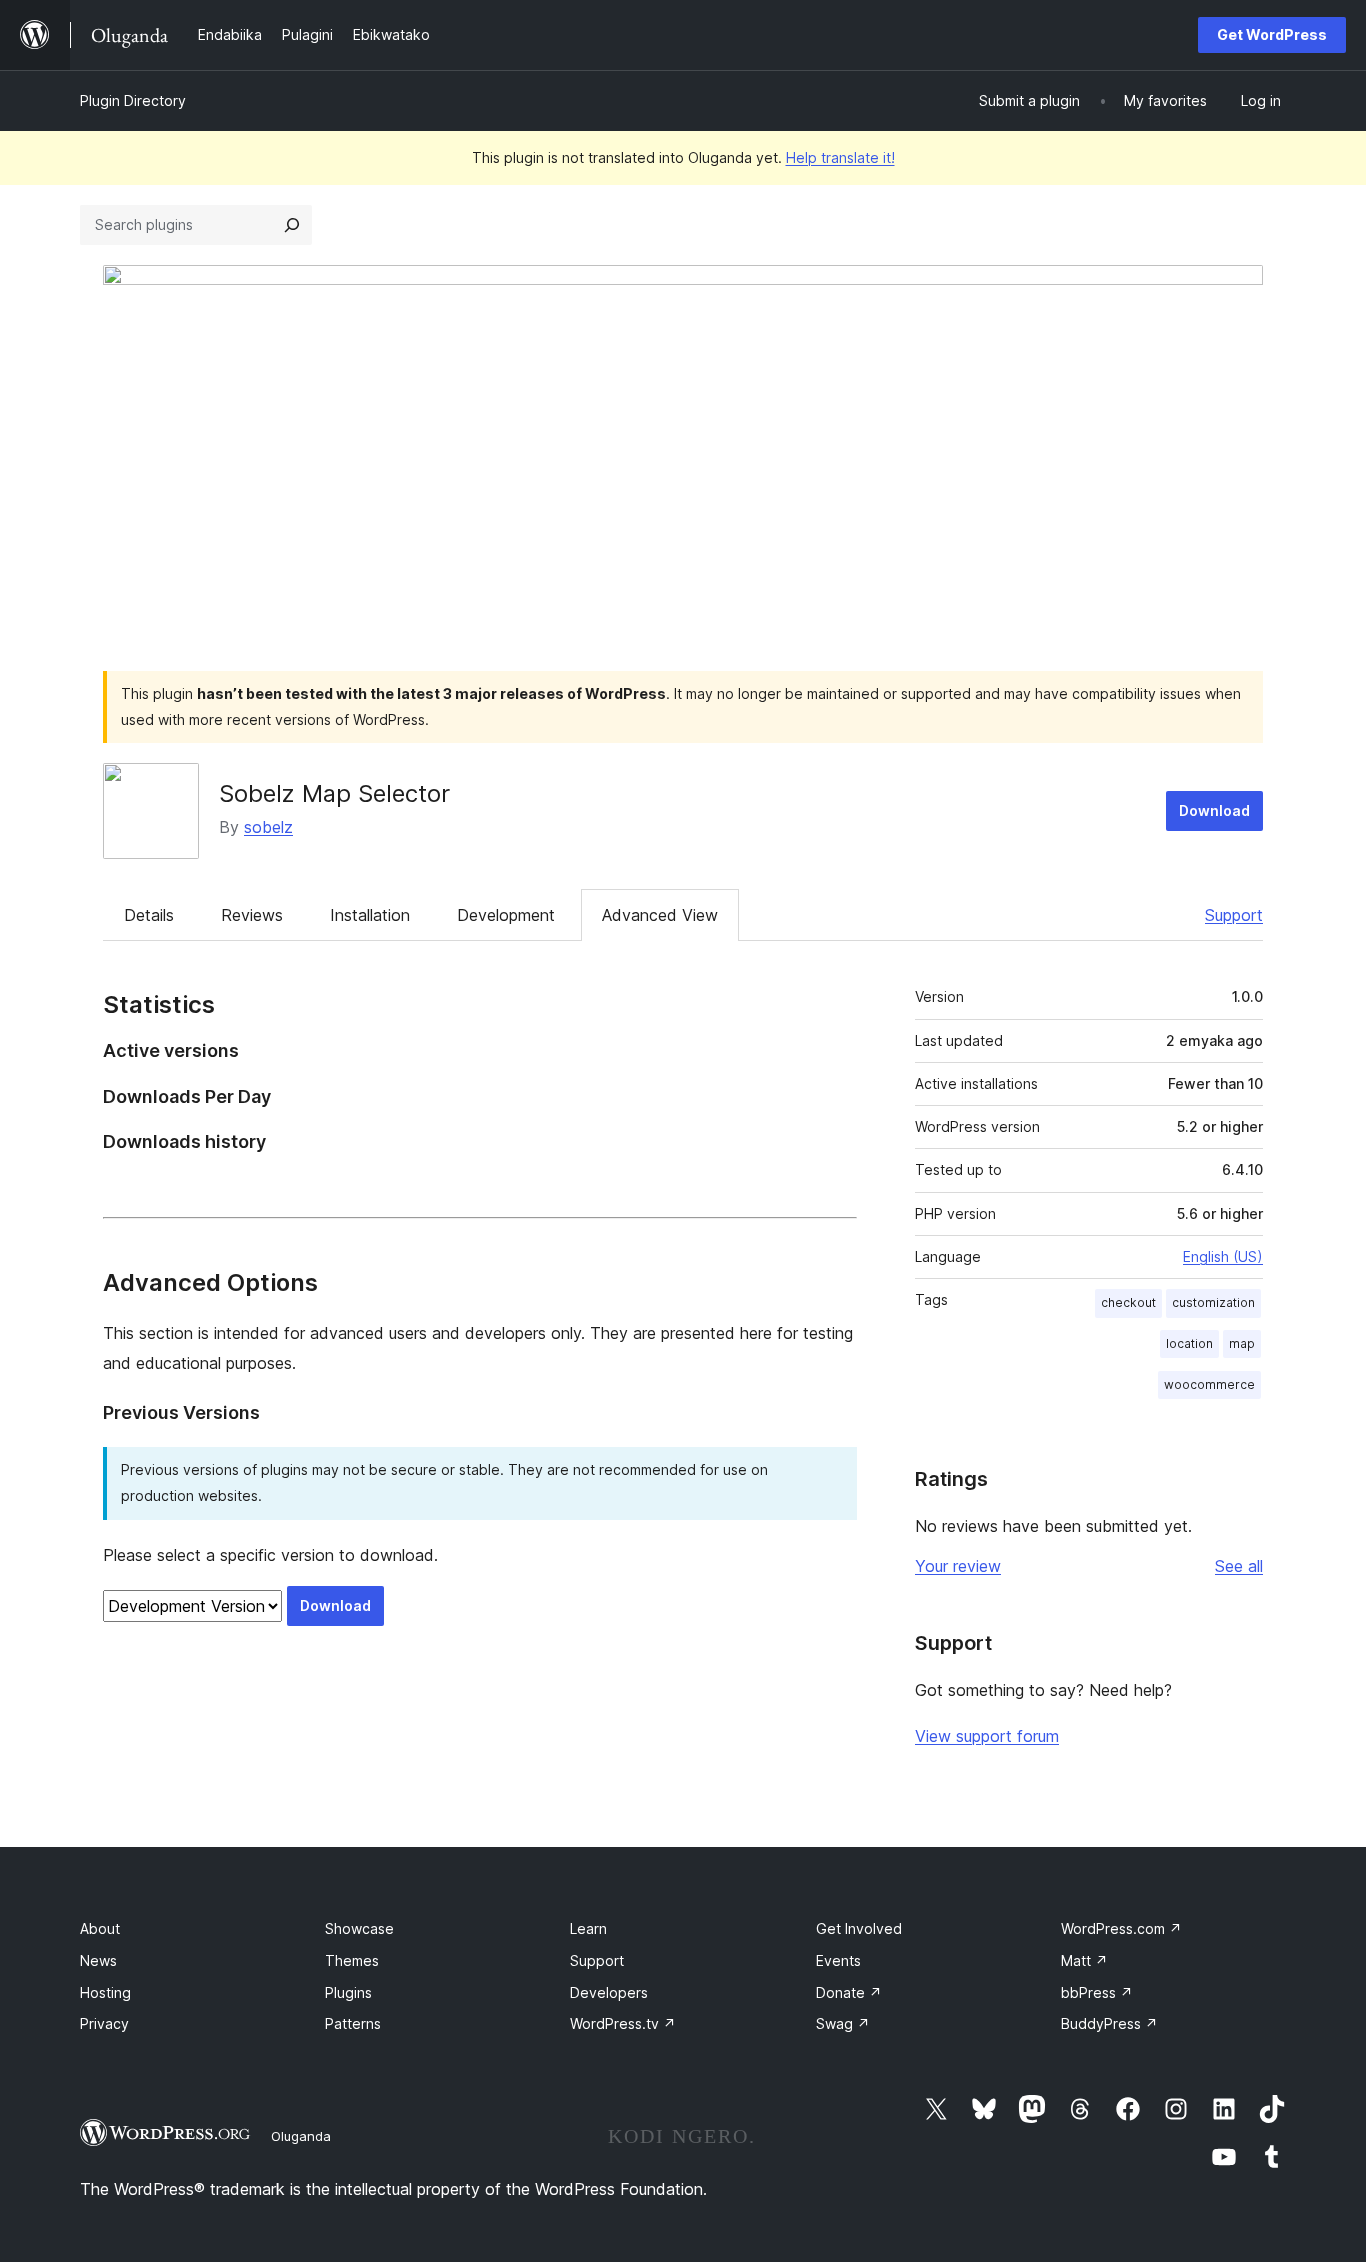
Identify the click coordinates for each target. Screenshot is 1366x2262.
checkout (1128, 1302)
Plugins (348, 1992)
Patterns (353, 2023)
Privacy (104, 2023)
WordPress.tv (623, 2023)
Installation (370, 915)
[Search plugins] (292, 225)
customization (1213, 1302)
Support (1234, 915)
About (100, 1928)
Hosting (105, 1992)
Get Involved (859, 1928)
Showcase (359, 1928)
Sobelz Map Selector (334, 793)
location (1189, 1343)
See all (1239, 1566)
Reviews (252, 915)
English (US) (1223, 1256)
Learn (588, 1928)
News (98, 1960)
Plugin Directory (133, 100)
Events (838, 1960)
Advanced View (660, 915)
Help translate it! (840, 157)
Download (1214, 810)
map (1242, 1343)
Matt (1084, 1960)
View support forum (987, 1736)
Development (506, 915)
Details (149, 915)
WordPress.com (1121, 1928)
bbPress (1097, 1992)
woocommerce (1209, 1384)
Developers (609, 1992)
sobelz (268, 827)
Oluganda (301, 2136)
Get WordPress (1272, 34)
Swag (843, 2023)
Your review (958, 1566)
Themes (352, 1960)
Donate (849, 1992)
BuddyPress (1109, 2023)
